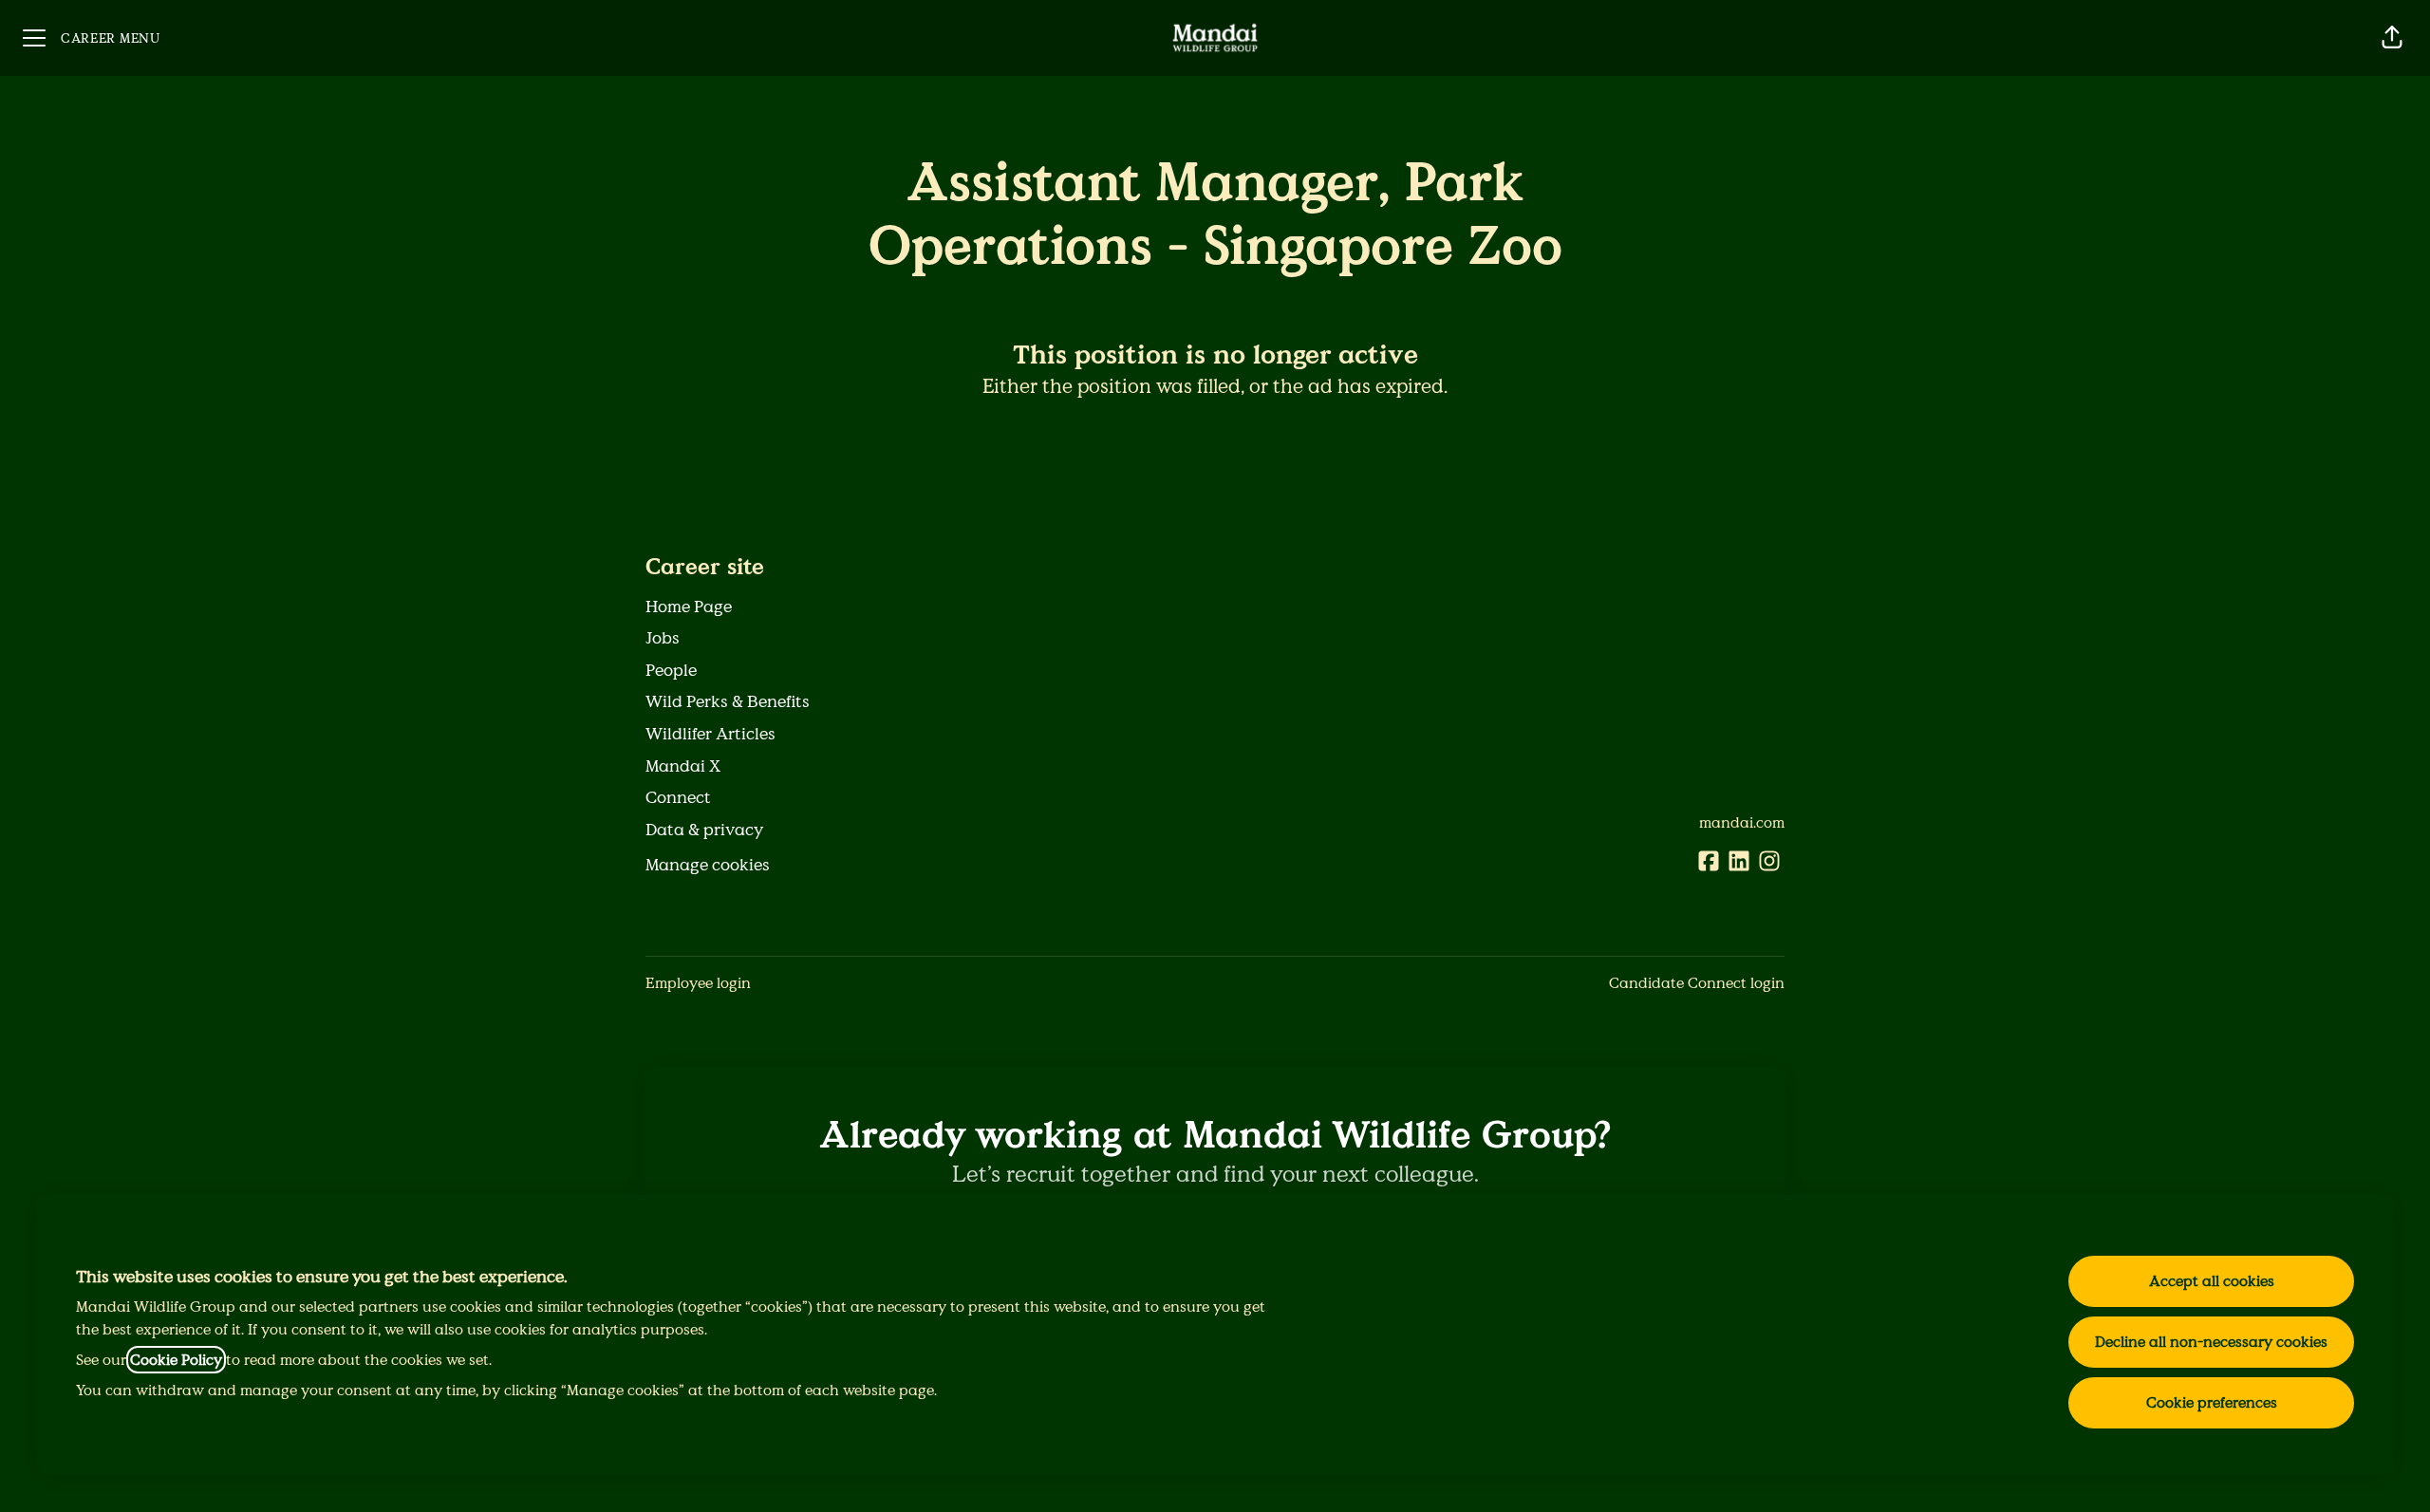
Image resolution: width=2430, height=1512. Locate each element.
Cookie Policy (176, 1360)
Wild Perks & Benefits (728, 701)
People (671, 670)
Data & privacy (704, 830)
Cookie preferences (2212, 1402)
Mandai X (683, 766)
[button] (2392, 38)
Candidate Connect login (1697, 983)
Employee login (698, 983)
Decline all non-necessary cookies (2211, 1342)
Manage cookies (708, 865)
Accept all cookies (2212, 1281)
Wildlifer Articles (710, 734)
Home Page (689, 607)
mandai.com (1742, 822)
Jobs (663, 638)
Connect (678, 797)
